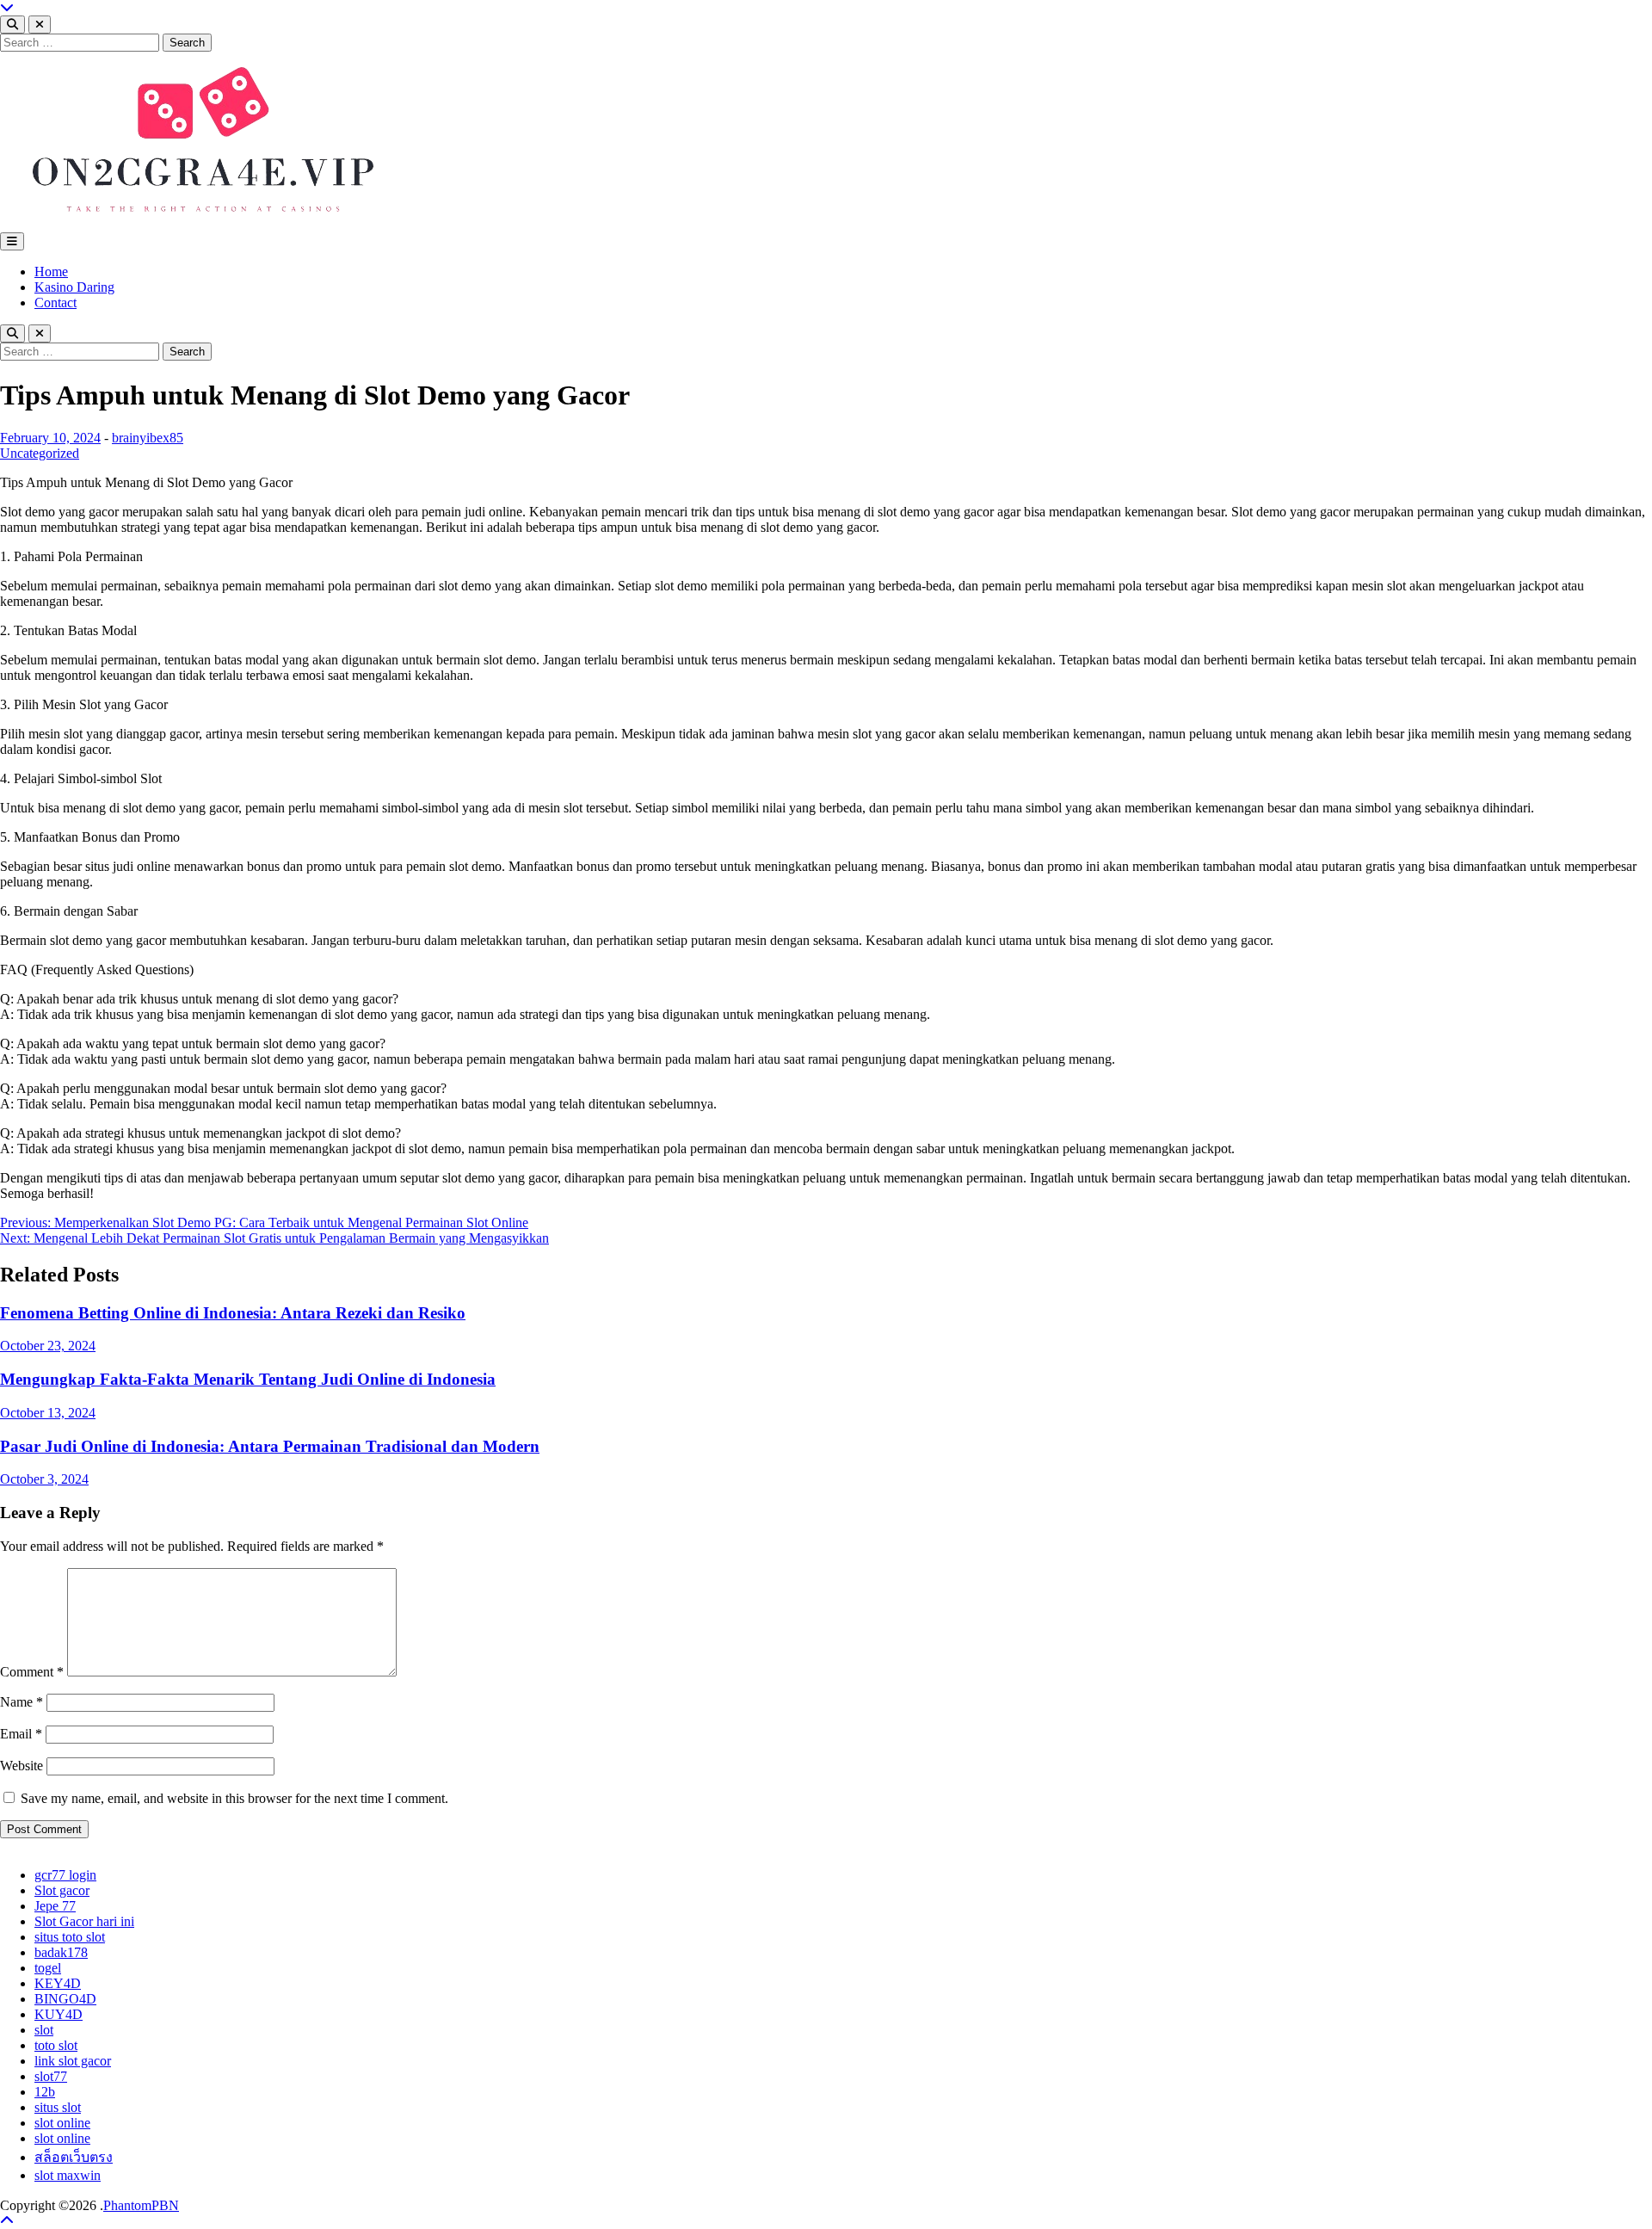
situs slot (58, 2107)
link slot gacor (73, 2061)
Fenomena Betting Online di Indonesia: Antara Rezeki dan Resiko (233, 1313)
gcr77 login (65, 1875)
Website (22, 1766)
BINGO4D (65, 1999)
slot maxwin (68, 2175)
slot (44, 2030)
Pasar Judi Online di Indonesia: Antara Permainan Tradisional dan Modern (270, 1446)
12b (45, 2092)
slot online (62, 2123)
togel (48, 1968)
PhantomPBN (141, 2205)
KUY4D (59, 2014)
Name (22, 1702)
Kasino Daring (74, 287)
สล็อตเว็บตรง (74, 2157)
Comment (32, 1672)
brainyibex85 (148, 438)
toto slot (56, 2045)
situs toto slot (70, 1937)
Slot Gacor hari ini (84, 1921)
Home (51, 272)
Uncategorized (40, 453)
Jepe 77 (55, 1906)
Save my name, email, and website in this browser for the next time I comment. (234, 1798)
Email (21, 1734)
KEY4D (58, 1983)
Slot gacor (62, 1890)
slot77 (51, 2076)
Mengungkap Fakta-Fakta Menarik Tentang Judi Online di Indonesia (248, 1379)
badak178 (61, 1952)
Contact (55, 303)
